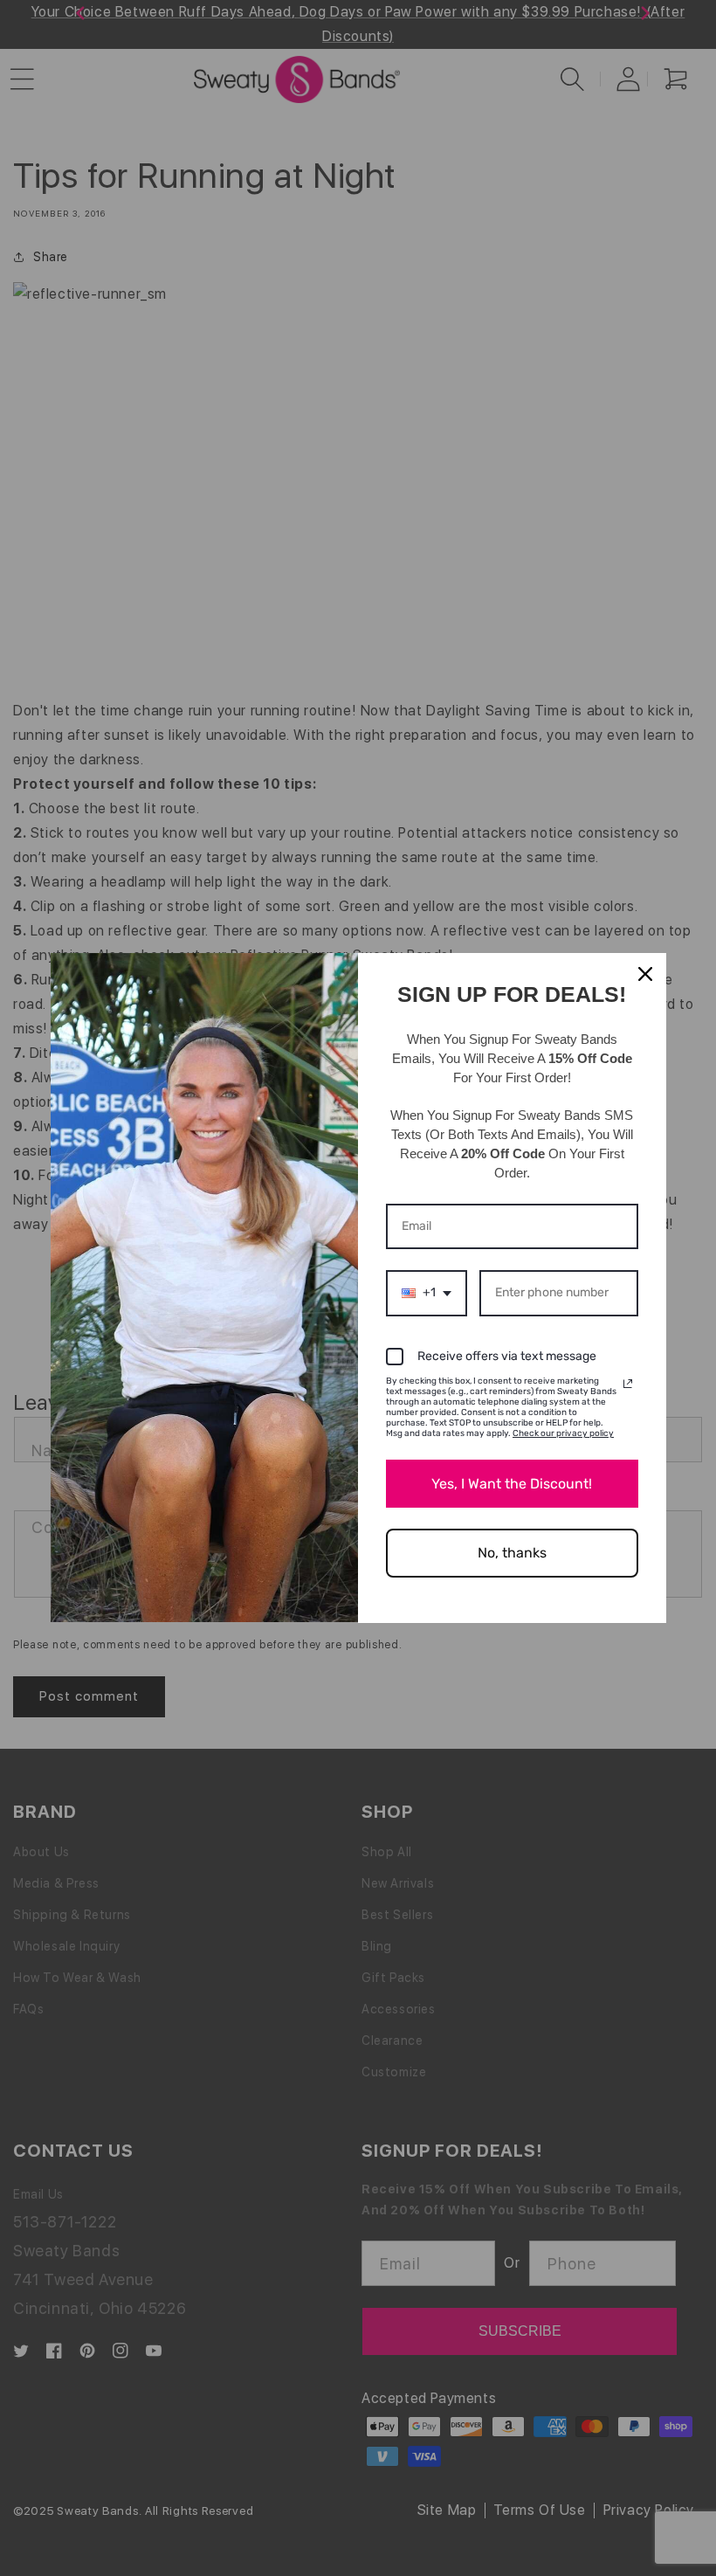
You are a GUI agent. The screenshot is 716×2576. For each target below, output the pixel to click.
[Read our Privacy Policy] (628, 1384)
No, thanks (512, 1553)
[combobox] (427, 1293)
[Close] (645, 974)
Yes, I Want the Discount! (512, 1484)
